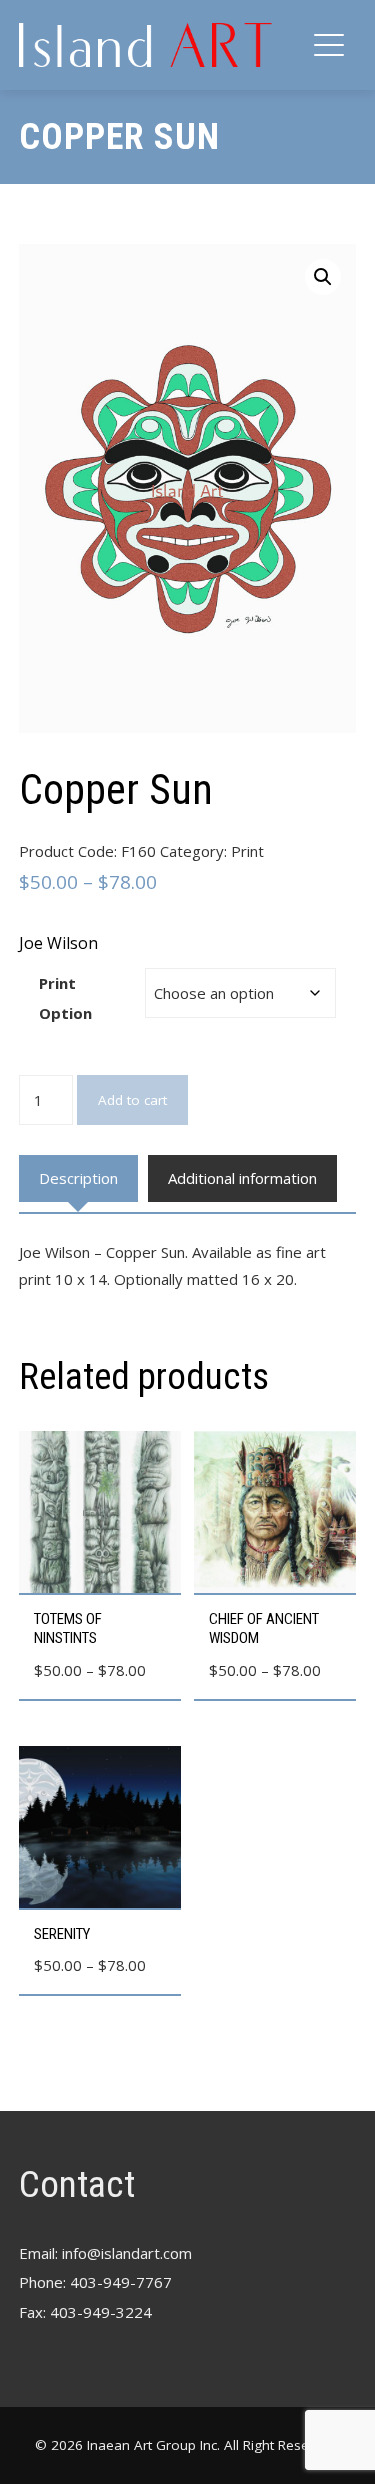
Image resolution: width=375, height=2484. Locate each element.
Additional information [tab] (242, 1178)
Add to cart (132, 1100)
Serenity (62, 1934)
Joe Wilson (58, 943)
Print (247, 851)
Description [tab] (78, 1178)
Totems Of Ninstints (68, 1629)
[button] (323, 277)
